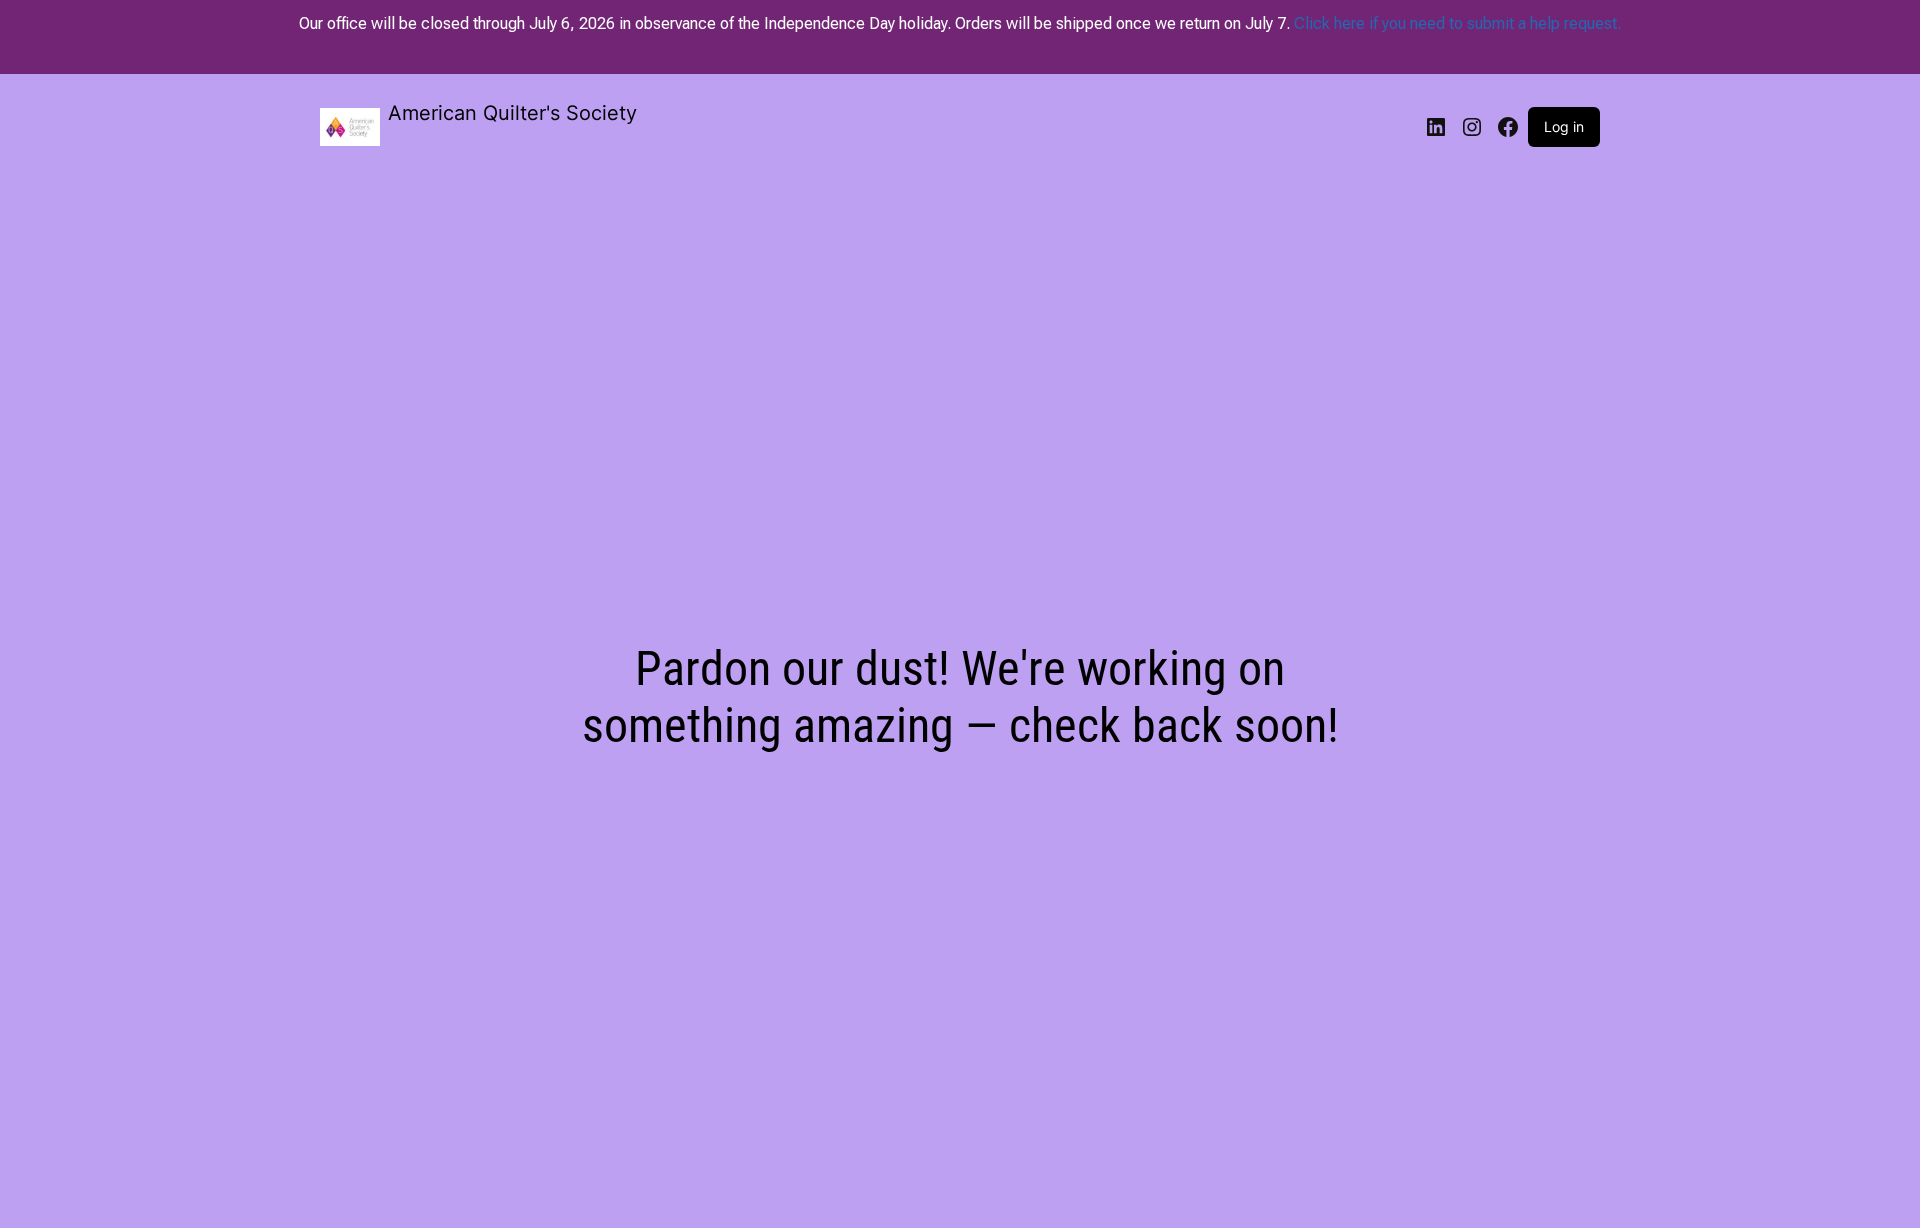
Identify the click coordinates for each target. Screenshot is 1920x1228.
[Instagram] (1472, 127)
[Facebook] (1508, 127)
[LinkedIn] (1436, 127)
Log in (1564, 126)
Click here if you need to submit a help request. (1457, 23)
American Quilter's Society (512, 113)
